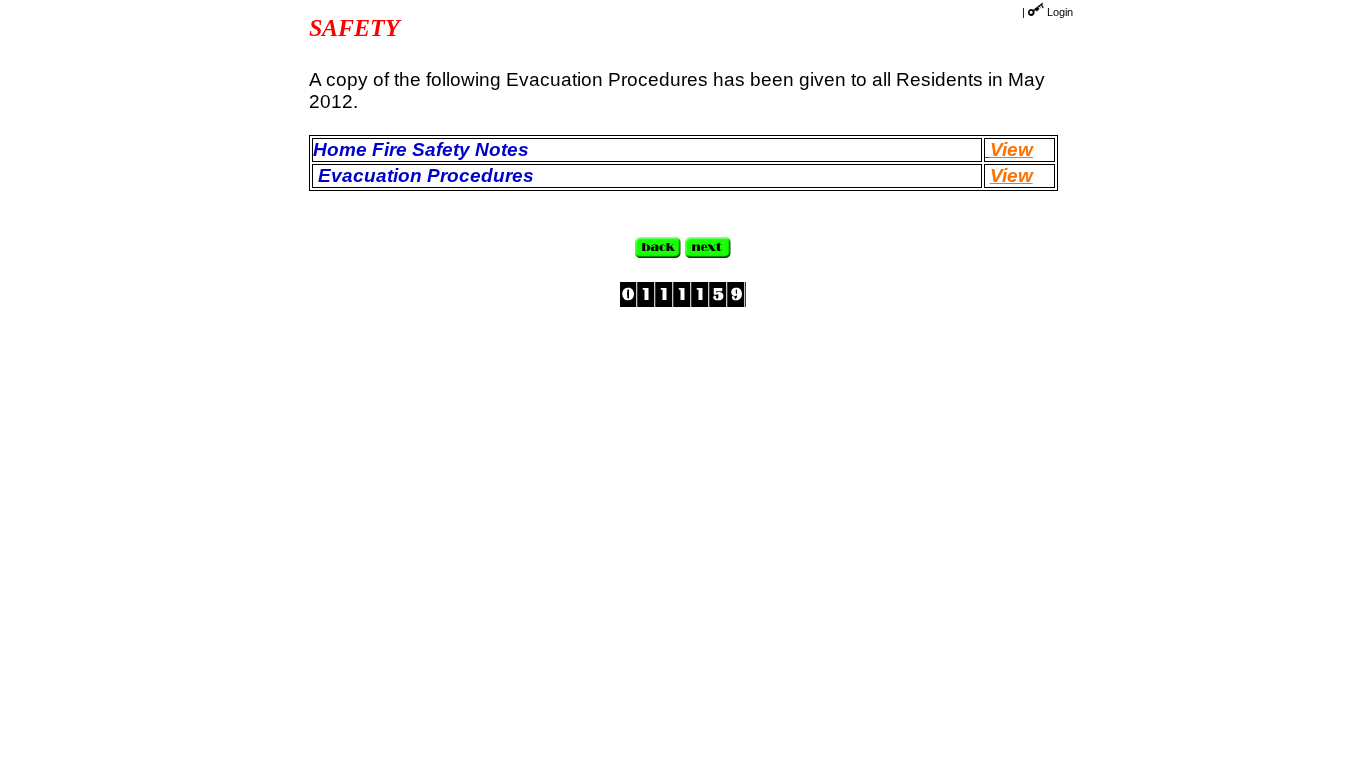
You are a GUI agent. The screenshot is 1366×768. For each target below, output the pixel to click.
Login (1060, 12)
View (1011, 149)
